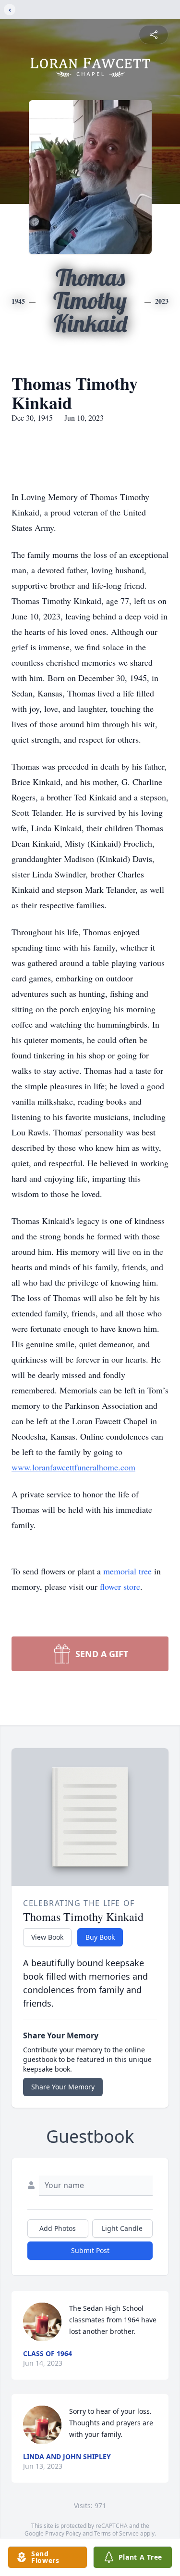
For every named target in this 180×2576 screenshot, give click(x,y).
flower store (120, 1586)
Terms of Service (116, 2533)
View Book (47, 1937)
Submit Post (90, 2250)
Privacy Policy (63, 2533)
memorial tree (127, 1571)
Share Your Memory (63, 2087)
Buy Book (100, 1937)
